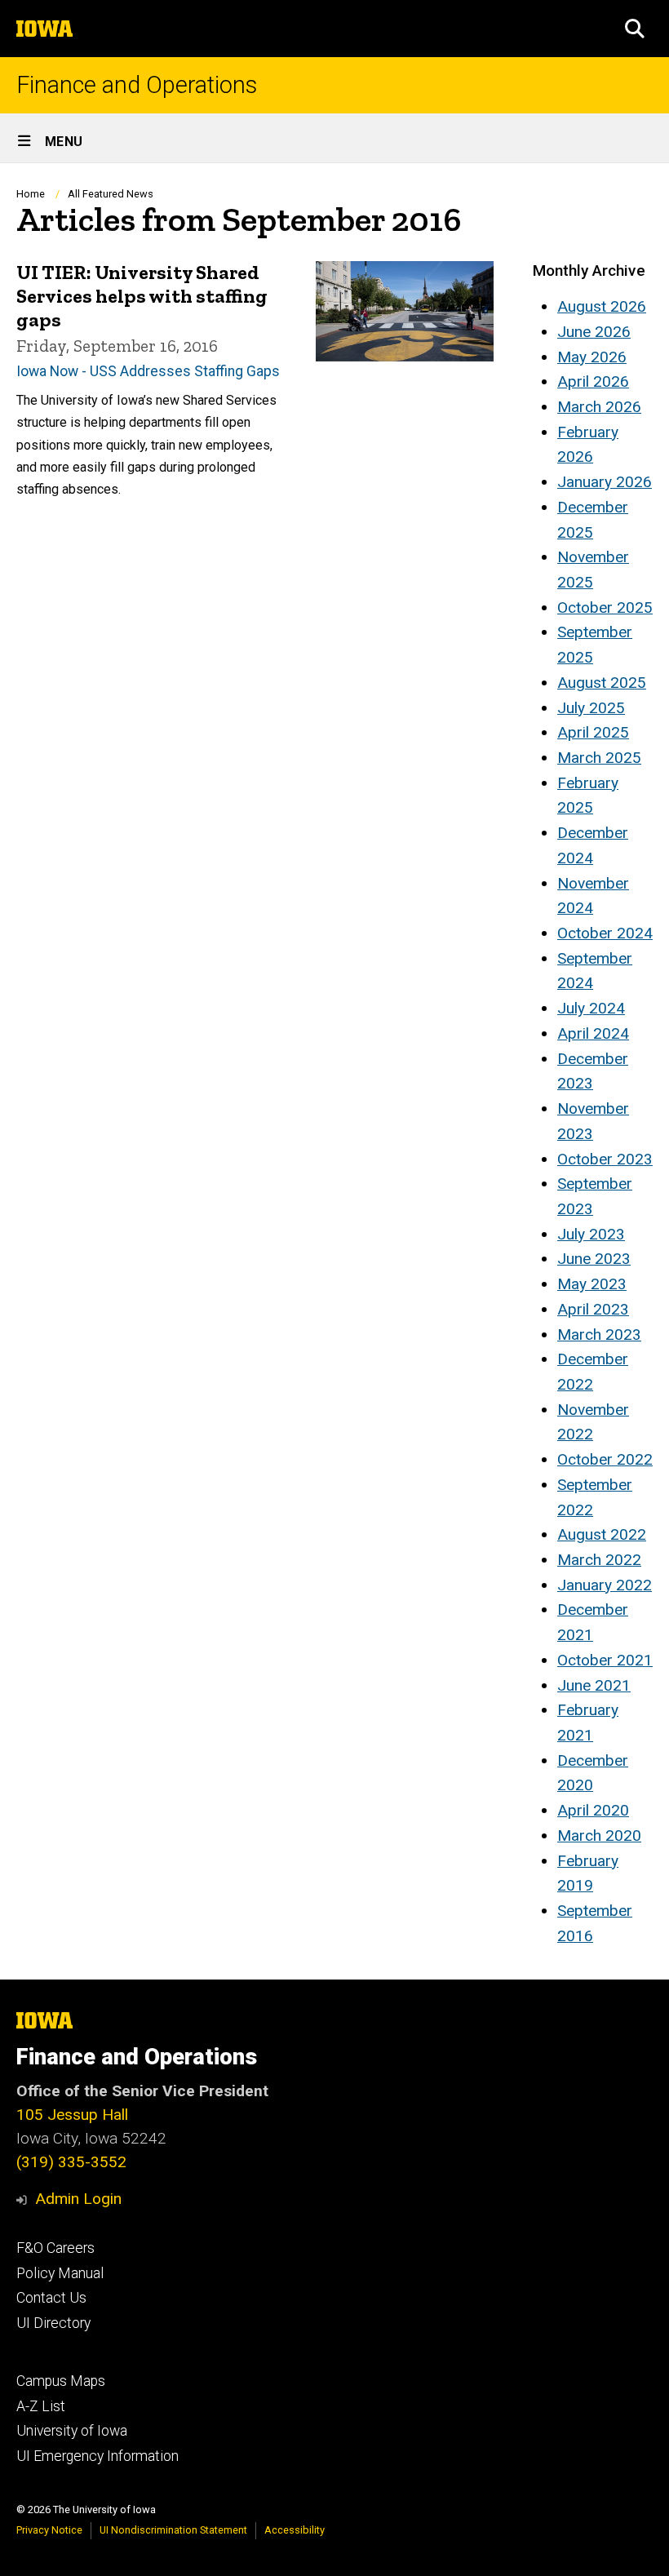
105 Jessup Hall (72, 2115)
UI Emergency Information (97, 2456)
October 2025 (605, 607)
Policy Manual (60, 2273)
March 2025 (599, 758)
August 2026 (602, 306)
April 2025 (593, 732)
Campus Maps (61, 2381)
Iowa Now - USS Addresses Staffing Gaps (148, 371)
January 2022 (605, 1585)
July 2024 (591, 1008)
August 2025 (602, 683)
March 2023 (599, 1335)
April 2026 (593, 381)
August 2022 (602, 1534)
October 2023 (605, 1159)
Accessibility (295, 2530)
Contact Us (51, 2298)
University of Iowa (72, 2431)
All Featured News (111, 194)
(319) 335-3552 (71, 2162)
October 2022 (605, 1459)
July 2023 (591, 1234)
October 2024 (605, 933)
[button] (635, 29)
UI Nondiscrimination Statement (173, 2530)
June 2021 (594, 1685)
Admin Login (78, 2199)
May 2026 (592, 357)
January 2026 (605, 482)
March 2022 (599, 1560)
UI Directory (53, 2323)
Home (31, 194)
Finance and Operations (137, 85)
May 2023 (592, 1284)
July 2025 (591, 708)
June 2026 (594, 332)
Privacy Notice (49, 2530)
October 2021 (605, 1660)
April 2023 (593, 1309)
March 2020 (599, 1836)
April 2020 (593, 1810)
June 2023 (594, 1259)
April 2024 (593, 1033)
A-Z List (41, 2406)
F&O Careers (55, 2248)
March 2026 (599, 407)
